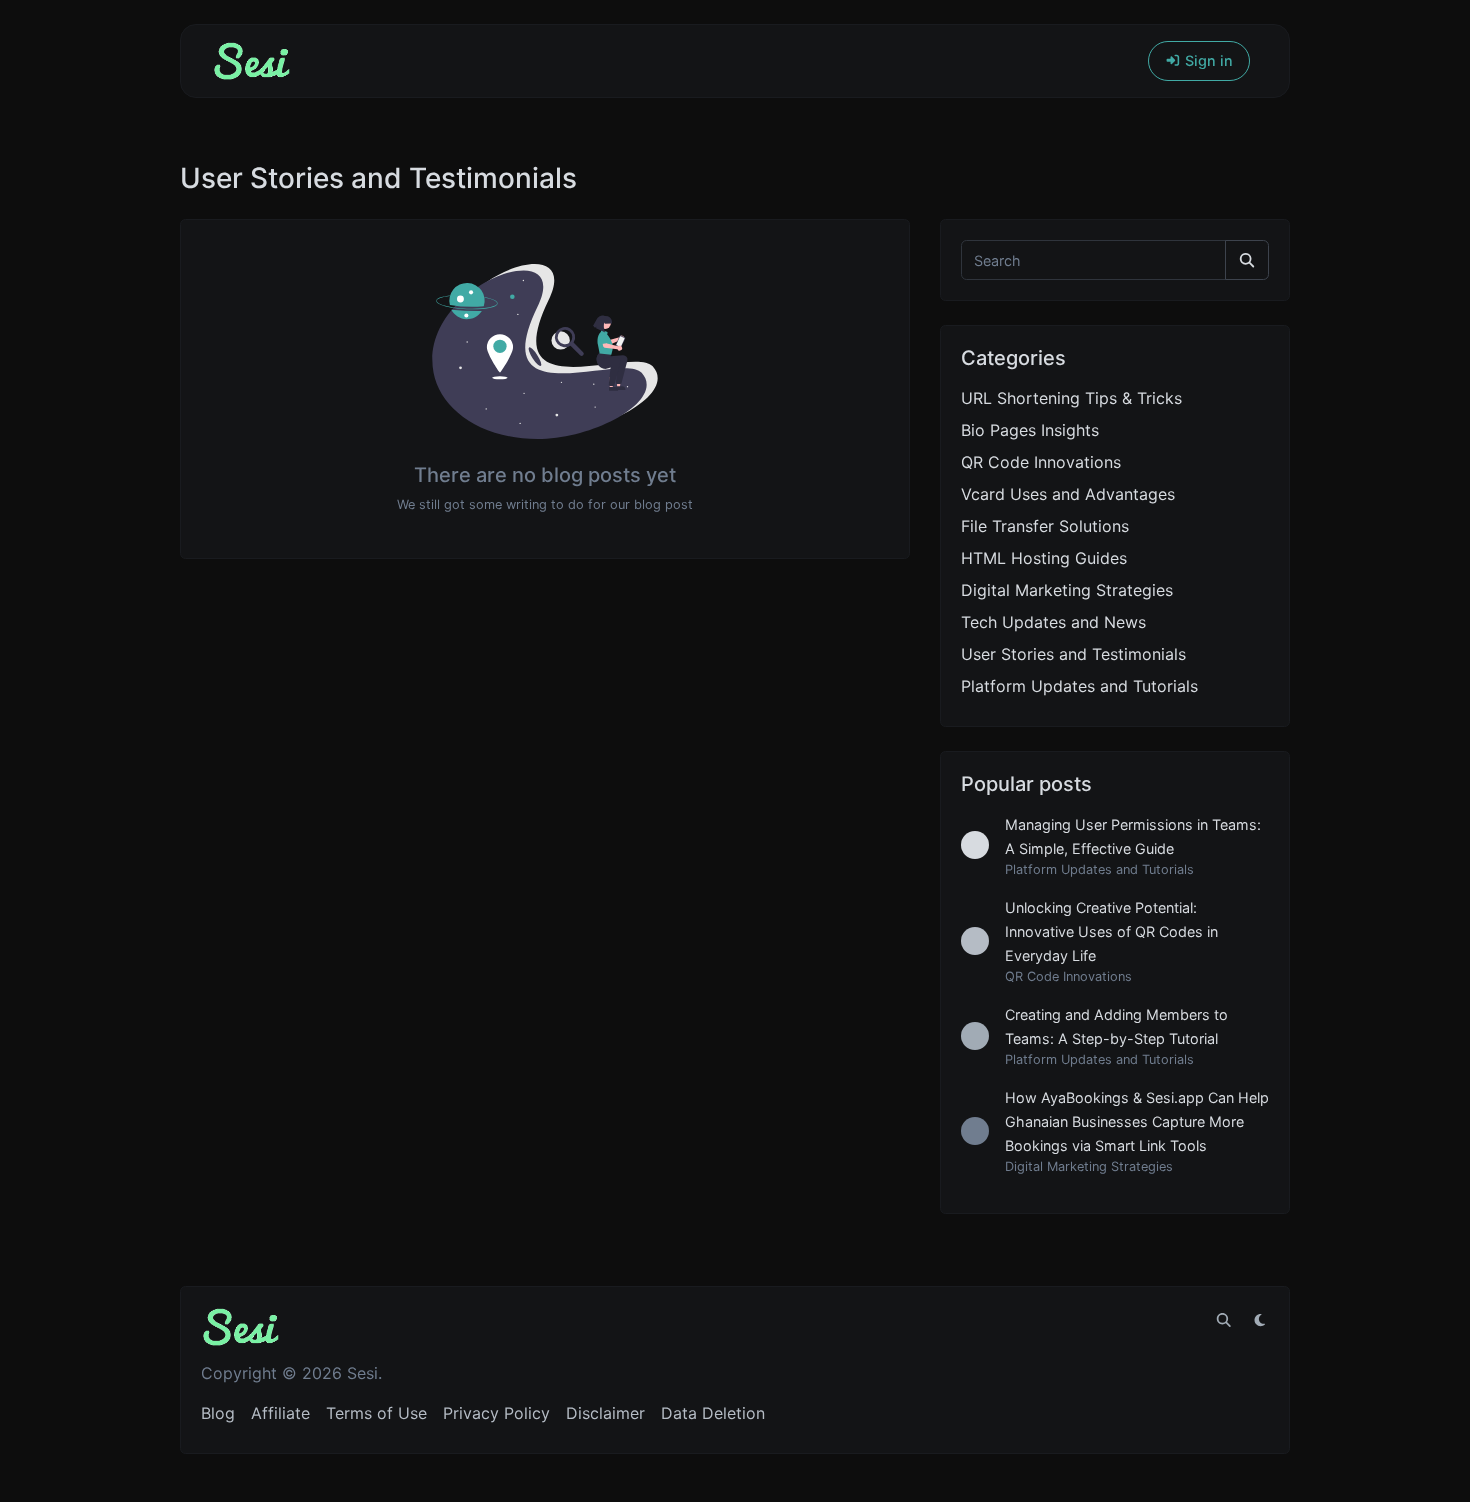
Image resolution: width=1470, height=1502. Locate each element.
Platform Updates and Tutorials (1079, 686)
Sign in (1207, 60)
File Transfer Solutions (1045, 526)
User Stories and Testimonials (1073, 654)
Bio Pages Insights (1030, 430)
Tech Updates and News (1053, 622)
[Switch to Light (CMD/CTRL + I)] (1260, 1320)
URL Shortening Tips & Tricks (1071, 398)
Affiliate (280, 1413)
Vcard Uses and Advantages (1068, 494)
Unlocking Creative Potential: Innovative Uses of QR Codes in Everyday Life (1111, 931)
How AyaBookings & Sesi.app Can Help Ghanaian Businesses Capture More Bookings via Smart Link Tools (1137, 1121)
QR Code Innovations (1041, 462)
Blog (218, 1413)
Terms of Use (376, 1413)
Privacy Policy (496, 1413)
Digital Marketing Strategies (1067, 590)
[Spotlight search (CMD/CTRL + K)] (1224, 1320)
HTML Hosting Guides (1044, 558)
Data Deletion (713, 1413)
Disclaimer (605, 1413)
